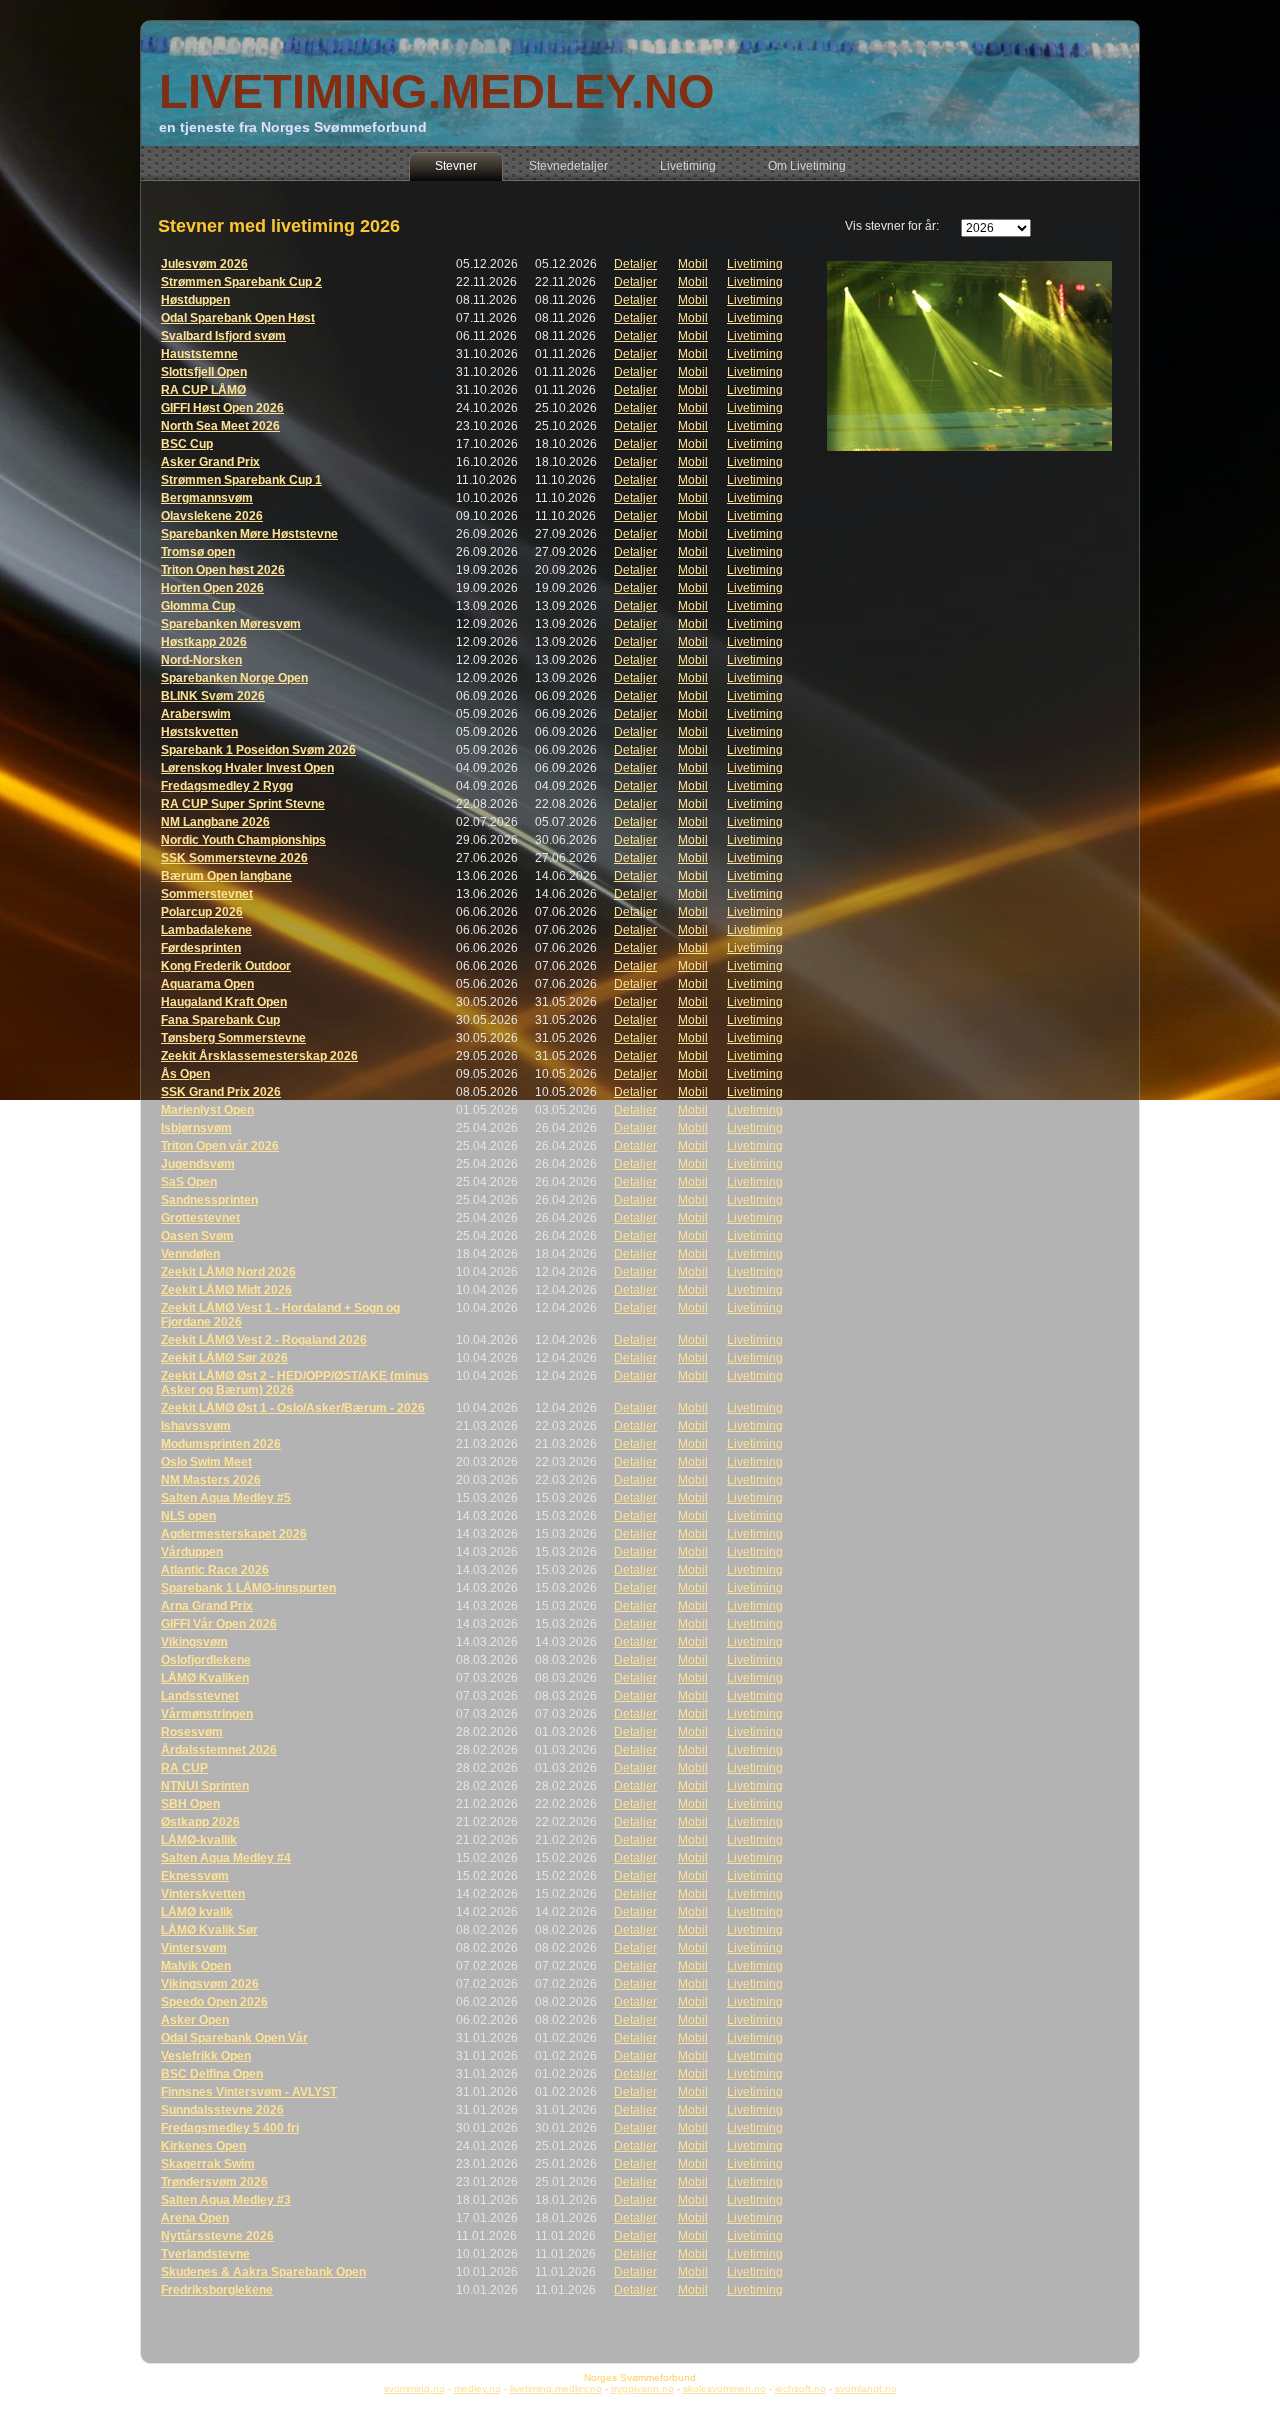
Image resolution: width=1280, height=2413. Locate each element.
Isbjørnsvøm (196, 1128)
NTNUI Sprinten (205, 1786)
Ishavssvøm (196, 1426)
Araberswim (196, 714)
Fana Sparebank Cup (220, 1020)
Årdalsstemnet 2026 (219, 1750)
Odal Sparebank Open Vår (234, 2038)
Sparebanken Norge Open (234, 678)
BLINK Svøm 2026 (213, 696)
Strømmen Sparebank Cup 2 (241, 282)
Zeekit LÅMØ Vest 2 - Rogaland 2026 (264, 1340)
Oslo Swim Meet (206, 1462)
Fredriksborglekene (217, 2290)
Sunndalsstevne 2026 (222, 2110)
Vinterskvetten (203, 1894)
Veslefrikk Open (206, 2056)
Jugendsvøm (198, 1164)
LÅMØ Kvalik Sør (209, 1930)
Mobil (693, 264)
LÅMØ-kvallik (199, 1840)
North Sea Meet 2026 (220, 426)
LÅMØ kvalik (197, 1912)
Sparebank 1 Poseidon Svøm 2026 (258, 750)
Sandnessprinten (209, 1200)
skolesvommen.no (724, 2388)
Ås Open (185, 1074)
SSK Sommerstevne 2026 (234, 858)
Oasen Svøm (197, 1236)
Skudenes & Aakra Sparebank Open (263, 2272)
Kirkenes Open (203, 2146)
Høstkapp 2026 (204, 642)
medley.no (477, 2388)
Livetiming (755, 264)
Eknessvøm (195, 1876)
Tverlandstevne (205, 2254)
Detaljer (635, 264)
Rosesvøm (192, 1732)
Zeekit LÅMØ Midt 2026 (226, 1290)
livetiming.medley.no (556, 2388)
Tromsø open (198, 552)
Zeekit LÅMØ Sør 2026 (224, 1358)
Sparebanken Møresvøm (231, 624)
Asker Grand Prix (210, 462)
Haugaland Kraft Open (224, 1002)
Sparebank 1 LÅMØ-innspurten (248, 1588)
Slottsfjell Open (204, 372)
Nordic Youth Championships (243, 840)
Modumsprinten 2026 (221, 1444)
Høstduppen (195, 300)
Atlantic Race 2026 (215, 1570)
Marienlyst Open (207, 1110)
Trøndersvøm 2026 (214, 2182)
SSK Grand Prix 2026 (221, 1092)
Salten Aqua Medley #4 (226, 1858)
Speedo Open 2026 (214, 2002)
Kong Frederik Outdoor (226, 966)
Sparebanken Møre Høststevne (249, 534)
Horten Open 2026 (212, 588)
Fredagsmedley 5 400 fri (230, 2128)
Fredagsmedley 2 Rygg (227, 786)
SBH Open (190, 1804)
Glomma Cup (198, 606)
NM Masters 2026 (211, 1480)
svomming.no (414, 2388)
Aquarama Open (207, 984)
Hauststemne (199, 354)
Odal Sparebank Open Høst (238, 318)
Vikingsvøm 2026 (210, 1984)
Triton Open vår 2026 (220, 1146)
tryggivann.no (642, 2388)
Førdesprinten (201, 948)
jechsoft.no (800, 2388)
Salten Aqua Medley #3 (226, 2200)
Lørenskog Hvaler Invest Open (247, 768)
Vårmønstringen (207, 1714)
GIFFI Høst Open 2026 (222, 408)
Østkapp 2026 (200, 1822)
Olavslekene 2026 (212, 516)
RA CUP (184, 1768)
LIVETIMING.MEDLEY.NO (437, 91)
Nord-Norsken (201, 660)
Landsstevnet (200, 1696)
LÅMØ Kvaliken (205, 1678)
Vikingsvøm (194, 1642)
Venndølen (190, 1254)
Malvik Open (196, 1966)
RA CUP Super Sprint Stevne (243, 804)
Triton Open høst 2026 (223, 570)
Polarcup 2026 (202, 912)
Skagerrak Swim (208, 2164)
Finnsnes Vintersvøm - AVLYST (249, 2092)
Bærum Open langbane (226, 876)
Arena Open (195, 2218)
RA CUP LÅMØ (203, 390)
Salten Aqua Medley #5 (226, 1498)
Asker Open (195, 2020)
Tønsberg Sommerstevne (233, 1038)
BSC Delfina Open (212, 2074)
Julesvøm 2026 (204, 264)
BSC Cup (187, 444)
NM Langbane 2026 (215, 822)
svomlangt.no (866, 2388)
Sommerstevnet (207, 894)
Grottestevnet (200, 1218)
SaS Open (189, 1182)
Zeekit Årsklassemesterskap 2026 (259, 1056)
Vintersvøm (194, 1948)
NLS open (188, 1516)
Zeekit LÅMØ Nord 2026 (228, 1272)
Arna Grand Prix (207, 1606)
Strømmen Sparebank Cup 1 (241, 480)
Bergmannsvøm (207, 498)
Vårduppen (192, 1552)
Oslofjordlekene (206, 1660)
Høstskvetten (199, 732)
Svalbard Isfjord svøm (223, 336)
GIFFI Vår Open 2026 (219, 1624)
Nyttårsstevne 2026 (217, 2236)
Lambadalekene (206, 930)
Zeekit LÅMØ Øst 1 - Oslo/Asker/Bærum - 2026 (293, 1408)
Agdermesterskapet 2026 (234, 1534)
